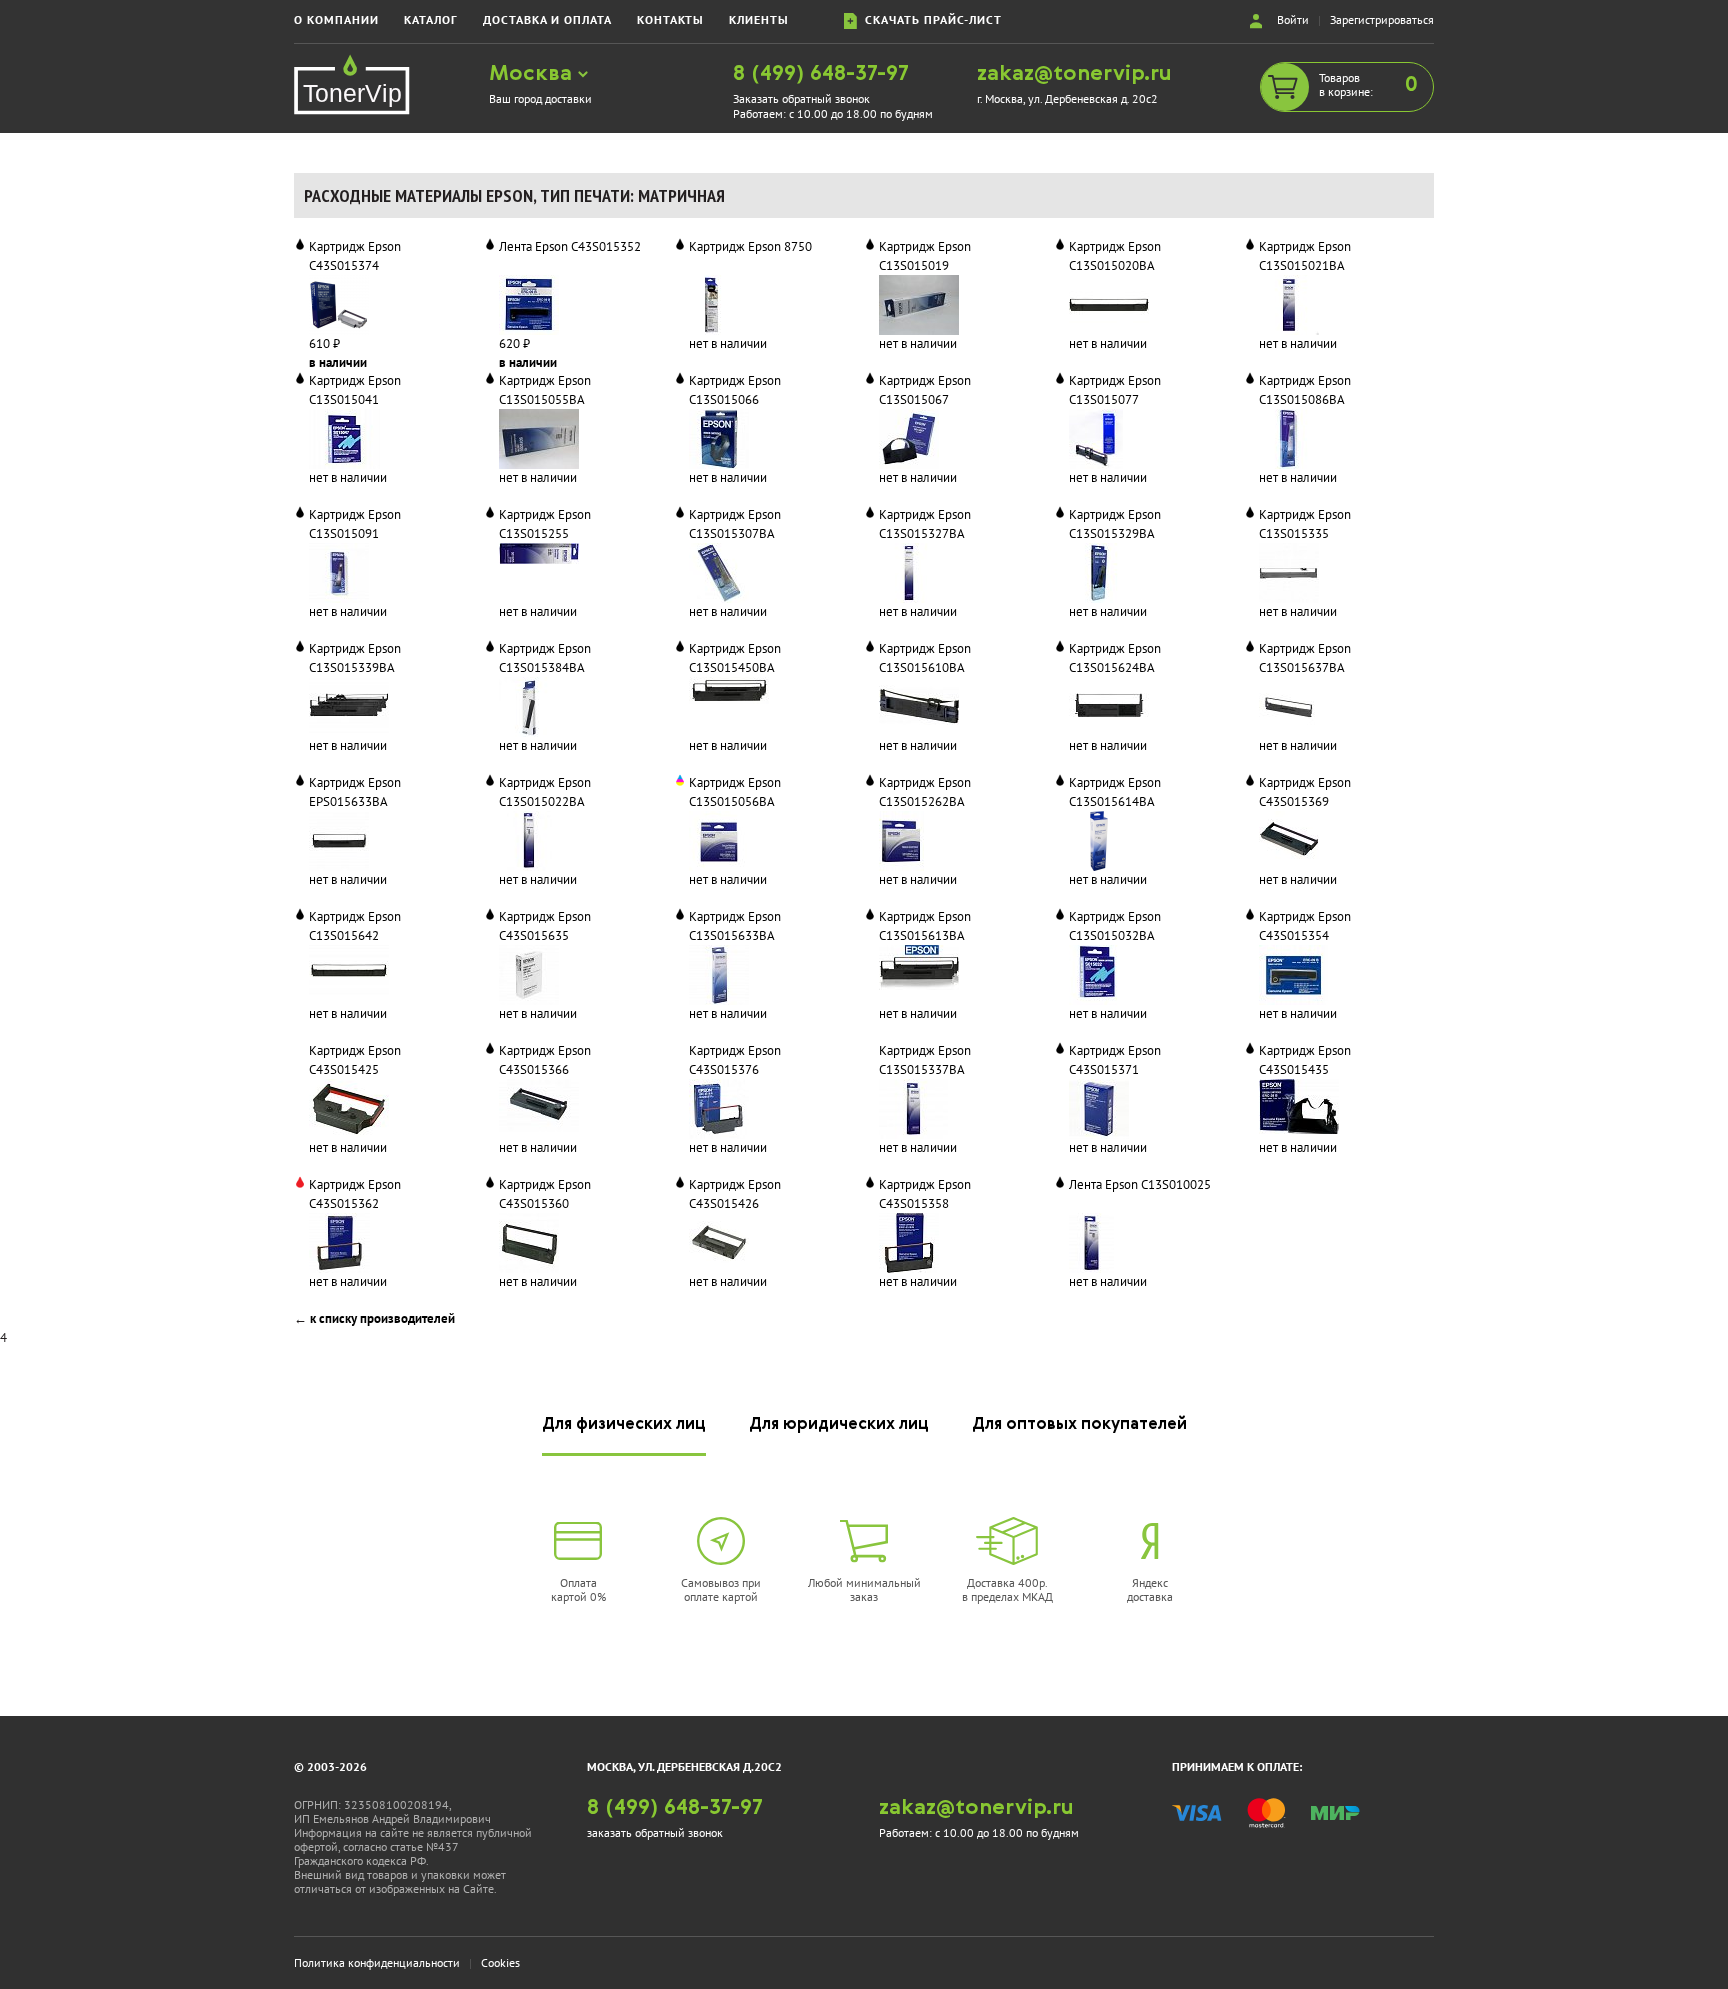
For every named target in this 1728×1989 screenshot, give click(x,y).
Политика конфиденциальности (377, 1962)
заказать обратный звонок (655, 1832)
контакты (670, 19)
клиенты (759, 19)
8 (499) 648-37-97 (821, 74)
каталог (431, 19)
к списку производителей (382, 1318)
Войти (1293, 19)
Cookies (500, 1962)
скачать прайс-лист (929, 19)
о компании (336, 19)
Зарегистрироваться (1382, 19)
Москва (533, 74)
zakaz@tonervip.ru (1074, 74)
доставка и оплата (547, 19)
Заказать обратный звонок (801, 98)
